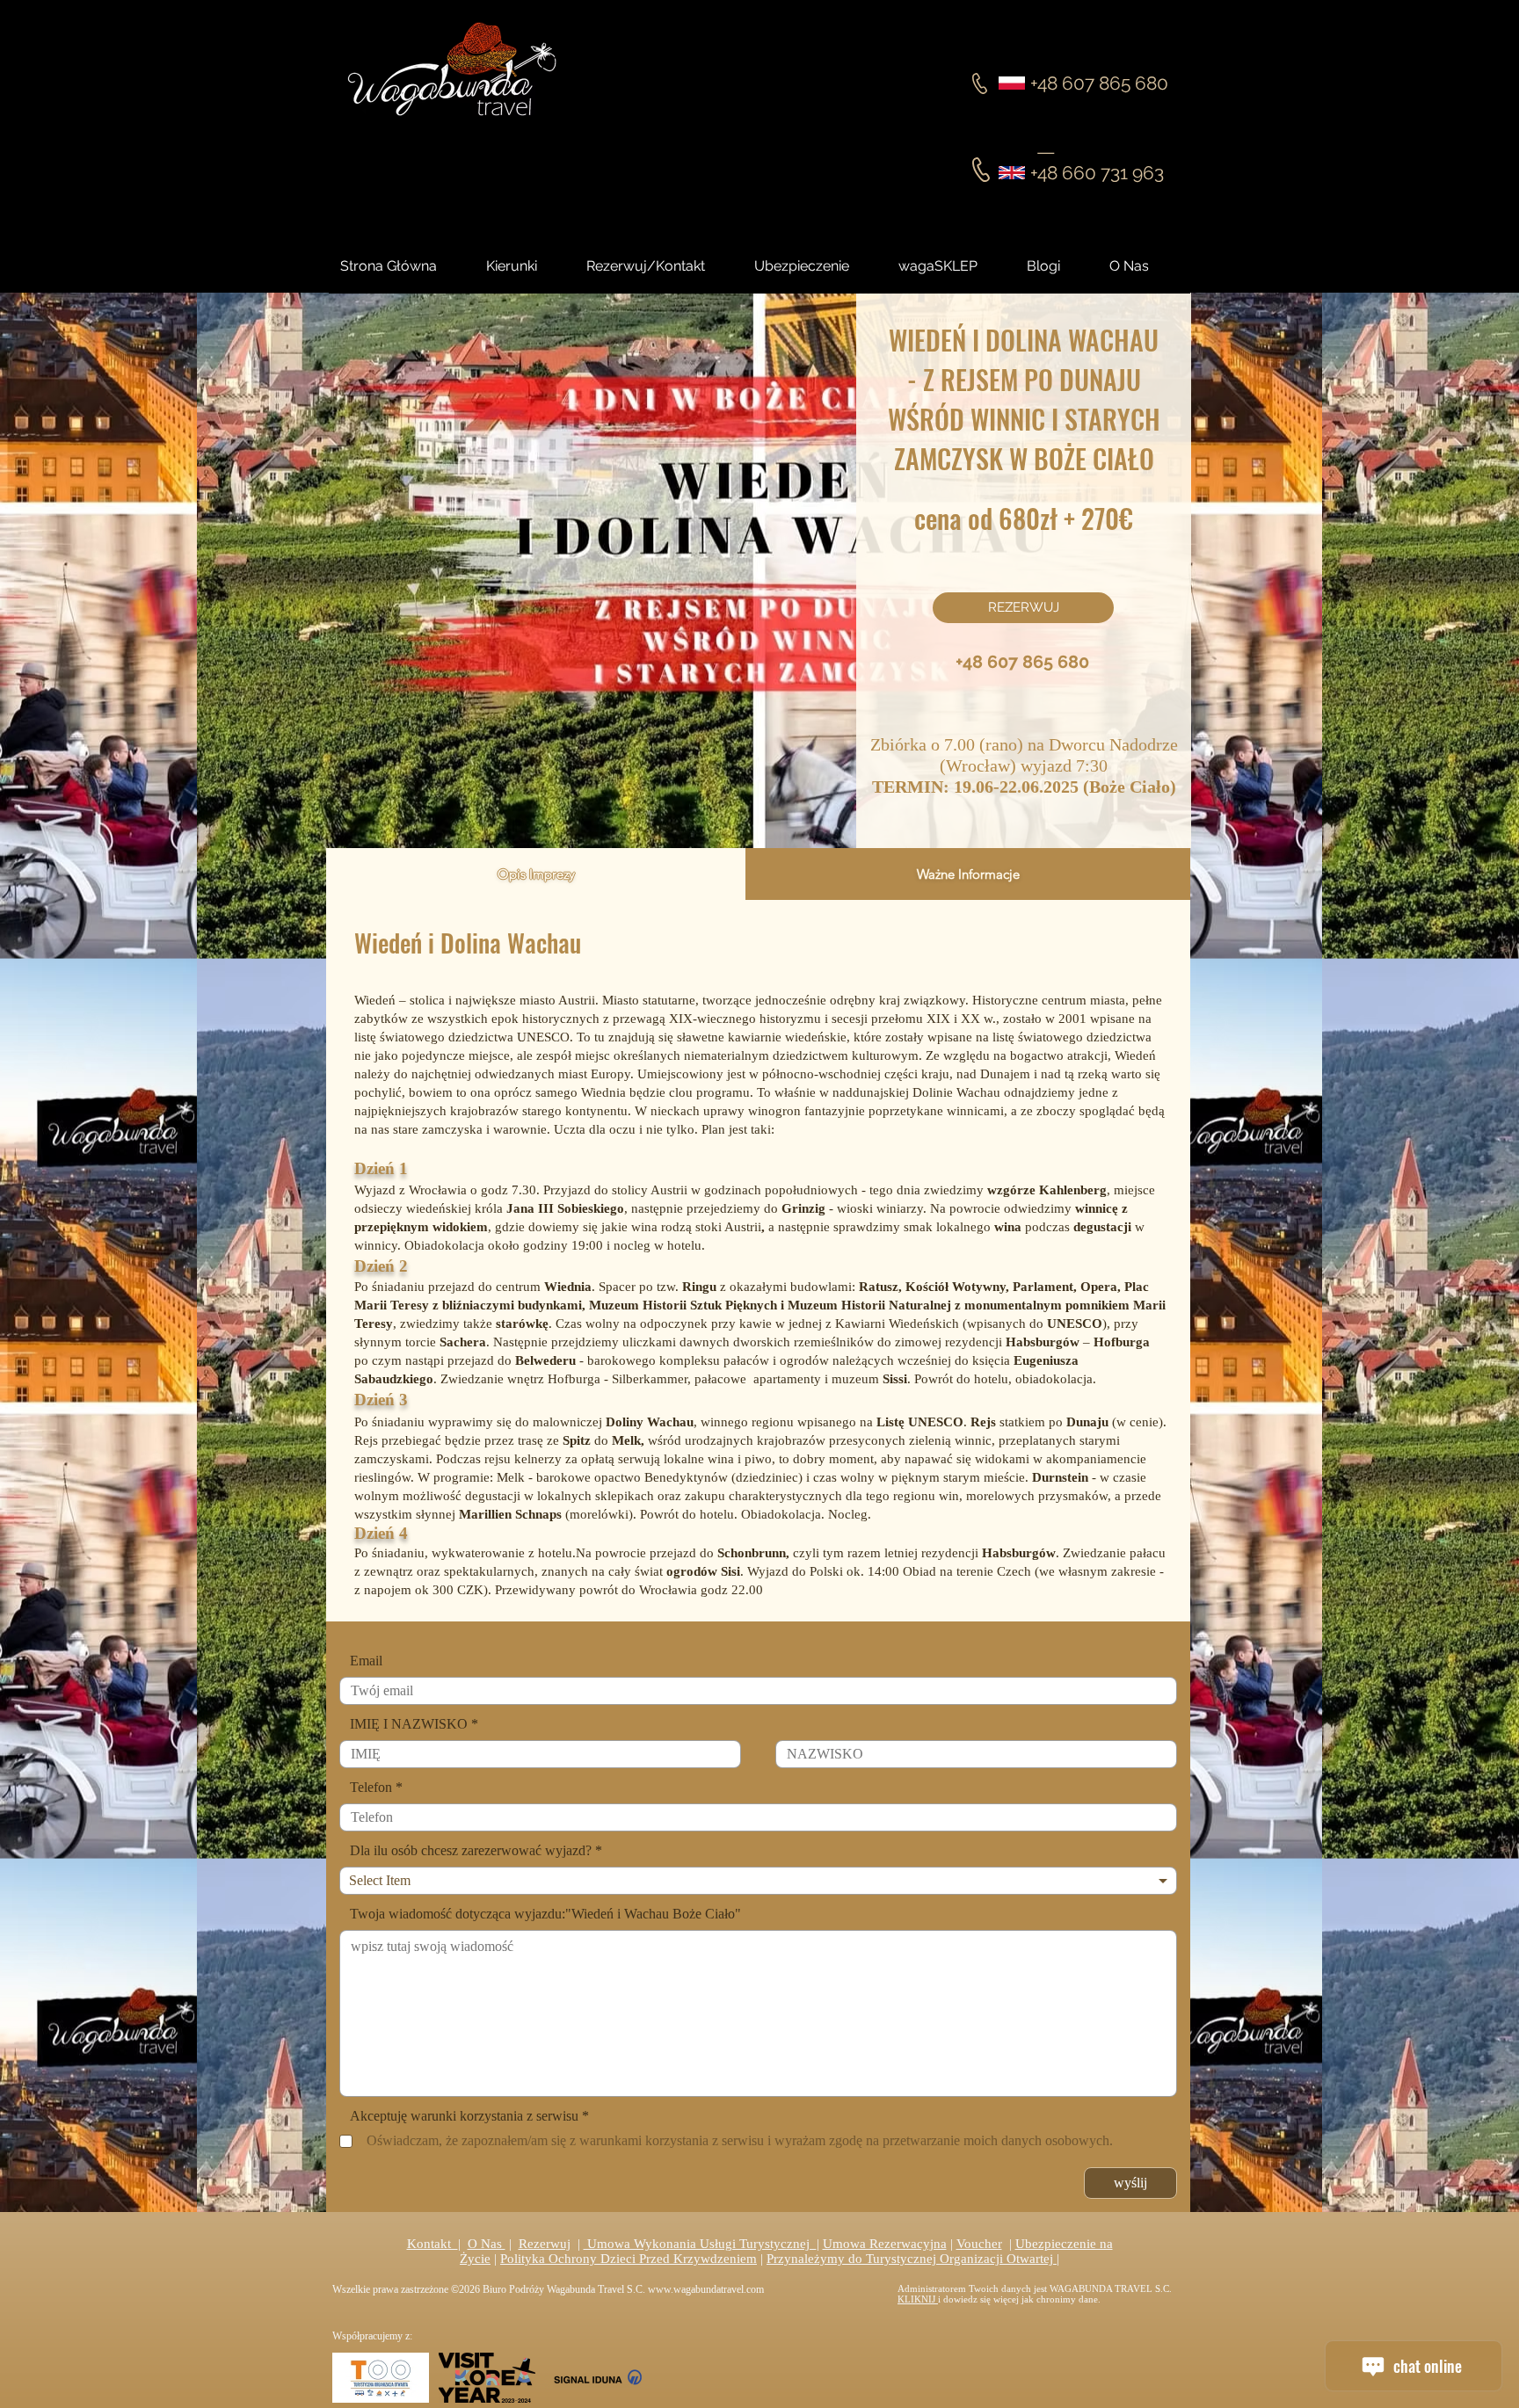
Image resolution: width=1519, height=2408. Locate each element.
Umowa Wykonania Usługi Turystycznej (700, 2244)
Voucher (979, 2244)
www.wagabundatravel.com (706, 2289)
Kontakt (432, 2244)
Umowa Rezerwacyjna (885, 2244)
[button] (1059, 266)
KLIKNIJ (918, 2299)
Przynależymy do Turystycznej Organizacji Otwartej (912, 2259)
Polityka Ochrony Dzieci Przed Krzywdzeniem (629, 2259)
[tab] (536, 874)
